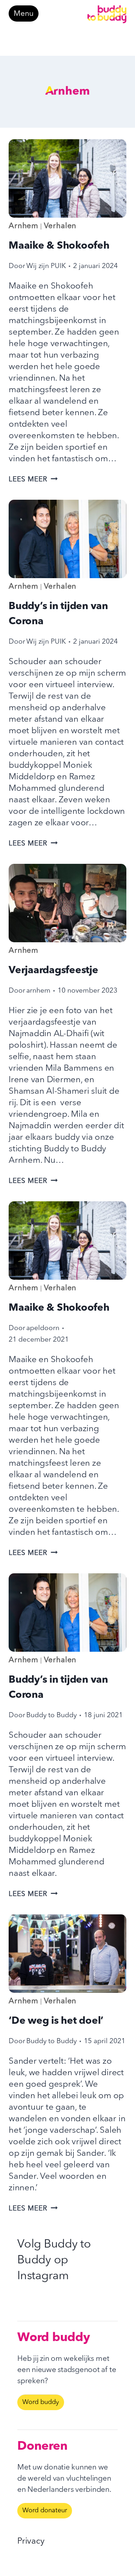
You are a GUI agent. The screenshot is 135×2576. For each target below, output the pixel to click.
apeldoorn (43, 1328)
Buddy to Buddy (51, 1715)
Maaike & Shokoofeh (59, 246)
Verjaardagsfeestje (53, 971)
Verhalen (60, 226)
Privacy (31, 2541)
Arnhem (24, 226)
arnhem (38, 991)
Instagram (43, 2276)
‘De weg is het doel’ (56, 2021)
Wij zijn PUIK (46, 266)
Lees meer (33, 480)
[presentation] (67, 178)
